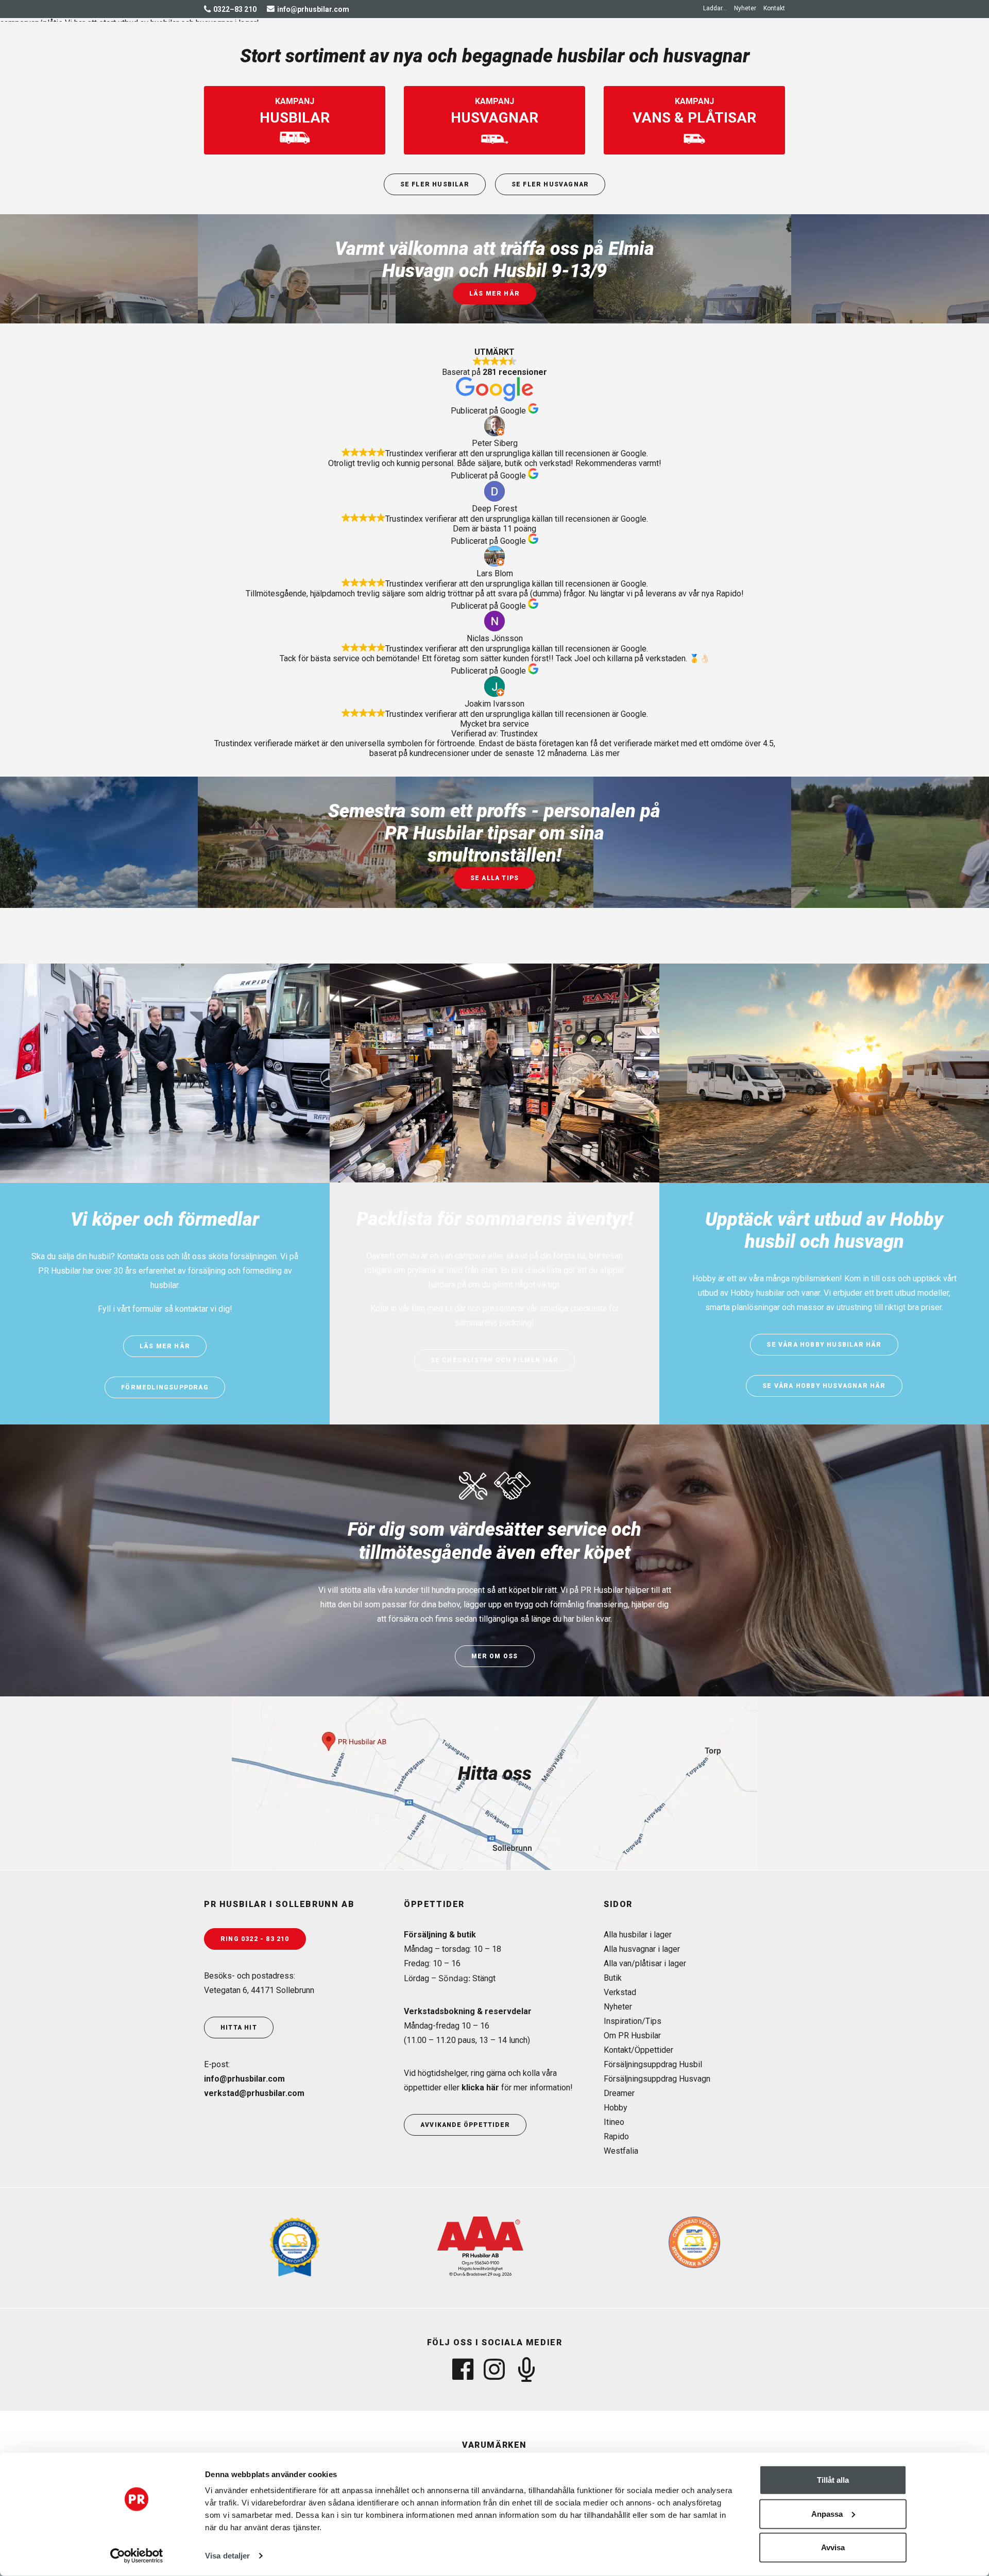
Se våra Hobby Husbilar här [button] (824, 1345)
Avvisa (833, 2547)
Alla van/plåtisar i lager (645, 1963)
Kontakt (774, 8)
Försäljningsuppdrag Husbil (653, 2064)
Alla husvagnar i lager (642, 1949)
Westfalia (621, 2151)
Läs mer (605, 753)
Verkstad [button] (496, 45)
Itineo (614, 2122)
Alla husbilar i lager (638, 1935)
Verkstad (620, 1992)
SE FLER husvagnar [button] (550, 184)
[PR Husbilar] (257, 45)
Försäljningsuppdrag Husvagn (657, 2079)
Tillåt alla (833, 2480)
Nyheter (745, 8)
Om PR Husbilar (632, 2036)
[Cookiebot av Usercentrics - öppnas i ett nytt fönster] (137, 2556)
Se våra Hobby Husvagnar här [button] (824, 1386)
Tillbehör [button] (558, 45)
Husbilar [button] (368, 45)
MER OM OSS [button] (495, 1656)
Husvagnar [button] (431, 45)
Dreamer (619, 2093)
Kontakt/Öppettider (638, 2050)
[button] (717, 8)
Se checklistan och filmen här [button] (495, 1360)
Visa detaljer (227, 2556)
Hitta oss (495, 1774)
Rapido (616, 2136)
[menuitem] (717, 8)
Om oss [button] (687, 45)
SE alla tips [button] (494, 878)
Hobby (616, 2108)
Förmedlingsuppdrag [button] (165, 1387)
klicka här (480, 2088)
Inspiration (626, 45)
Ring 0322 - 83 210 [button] (255, 1939)
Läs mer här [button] (494, 294)
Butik (613, 1978)
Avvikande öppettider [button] (465, 2125)
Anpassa (827, 2513)
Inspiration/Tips (633, 2021)
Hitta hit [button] (239, 2028)
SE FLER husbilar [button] (435, 184)
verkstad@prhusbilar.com (254, 2093)
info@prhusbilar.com (244, 2079)
